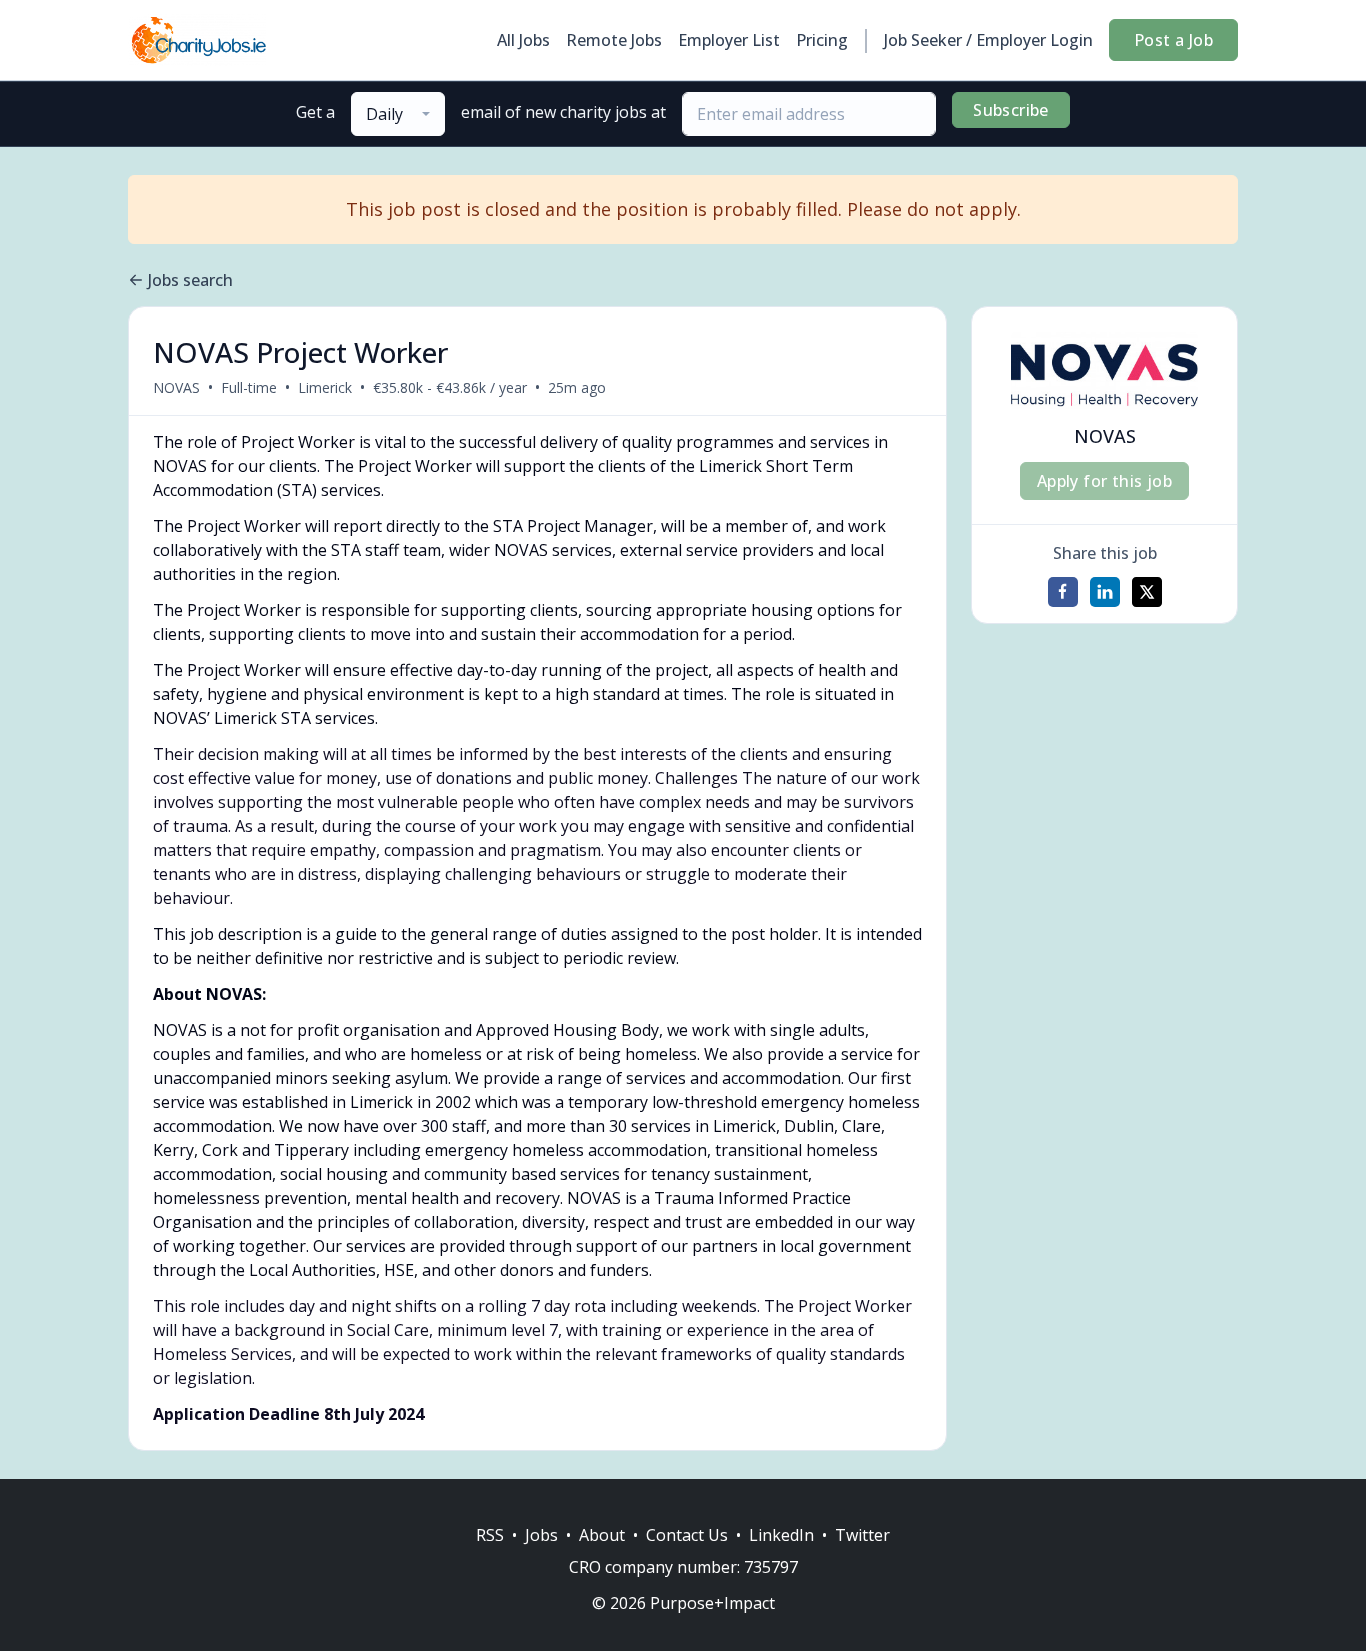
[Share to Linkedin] (1105, 592)
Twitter (862, 1535)
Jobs (541, 1535)
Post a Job (1173, 40)
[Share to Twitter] (1147, 592)
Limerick (325, 387)
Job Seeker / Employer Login (988, 40)
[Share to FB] (1063, 592)
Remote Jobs (614, 40)
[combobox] (398, 114)
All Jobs (523, 40)
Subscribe (1011, 110)
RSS (490, 1535)
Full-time (249, 387)
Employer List (729, 40)
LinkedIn (781, 1535)
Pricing (822, 40)
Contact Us (687, 1535)
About (602, 1535)
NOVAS (176, 387)
